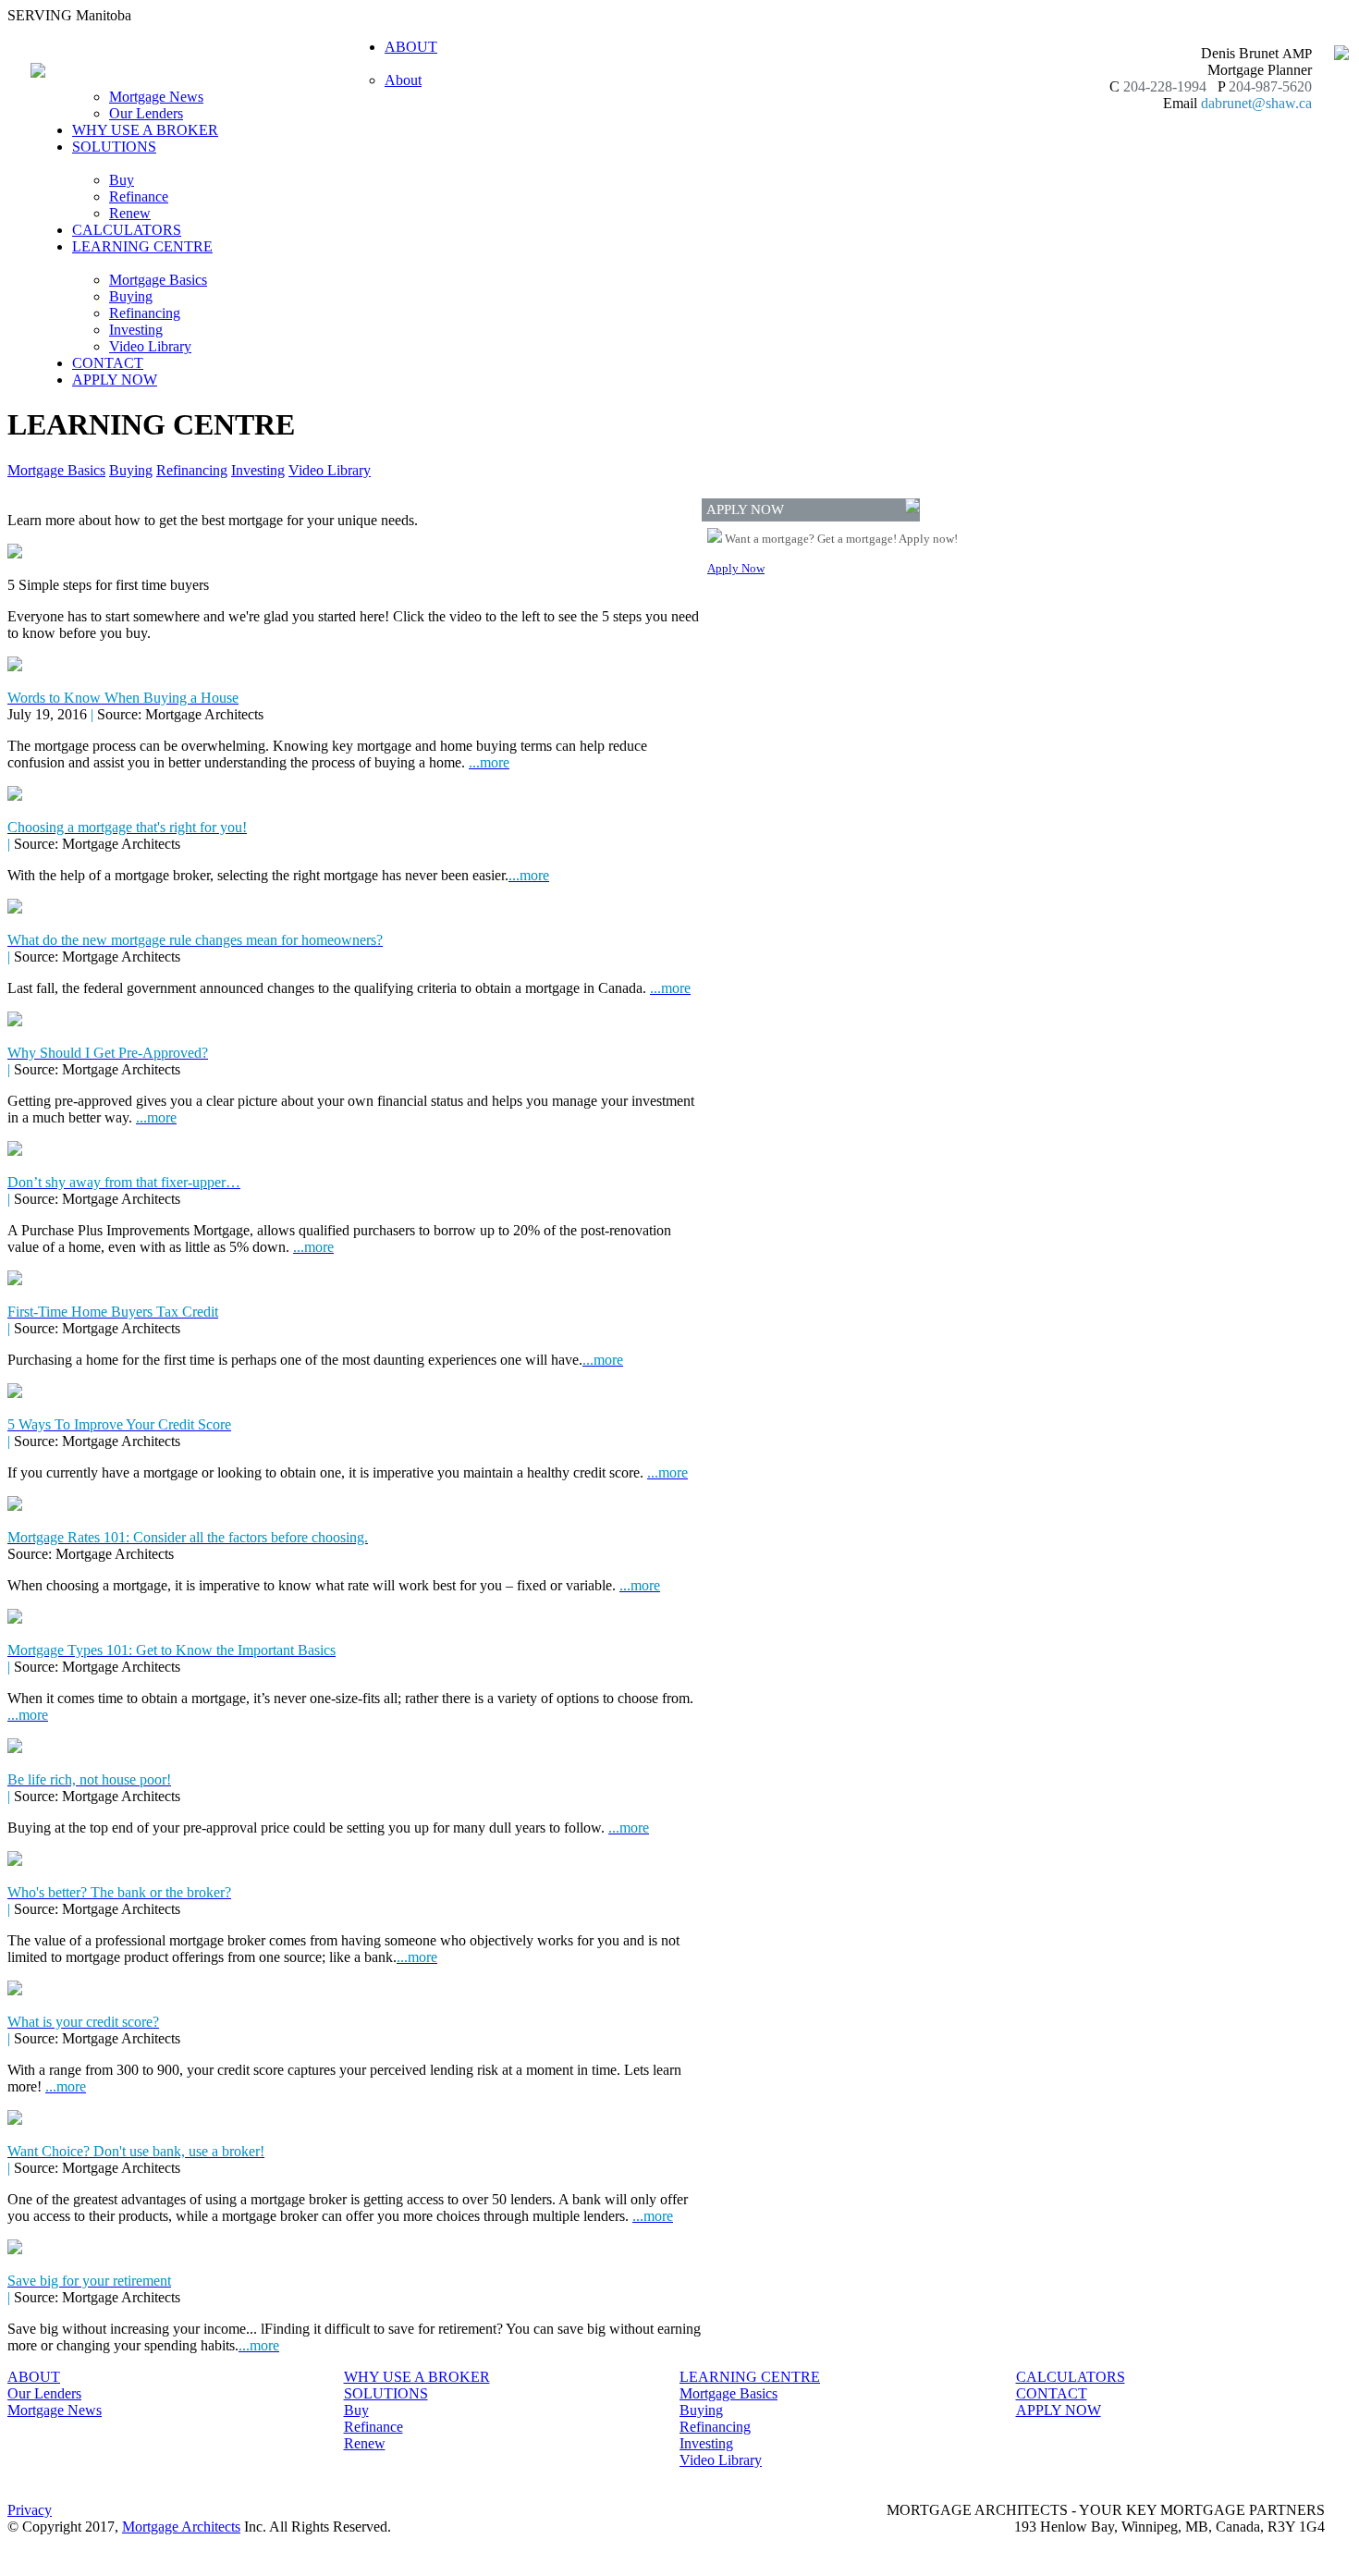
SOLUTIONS (386, 2393)
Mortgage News (156, 97)
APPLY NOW (115, 380)
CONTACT (108, 363)
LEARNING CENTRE (750, 2377)
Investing (136, 330)
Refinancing (145, 313)
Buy (122, 180)
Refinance (139, 196)
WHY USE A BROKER (145, 130)
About (403, 80)
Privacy (30, 2510)
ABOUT (34, 2377)
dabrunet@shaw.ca (1256, 103)
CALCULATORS (127, 230)
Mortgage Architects (181, 2527)
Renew (130, 213)
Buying (131, 296)
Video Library (150, 346)
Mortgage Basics (158, 280)
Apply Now (736, 568)
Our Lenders (146, 113)
